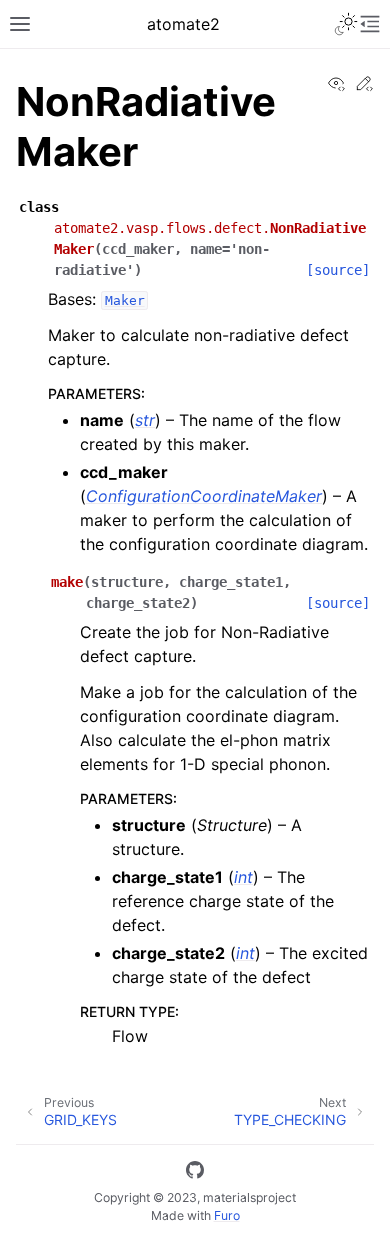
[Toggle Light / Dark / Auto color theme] (346, 24)
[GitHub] (195, 1173)
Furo (227, 1215)
